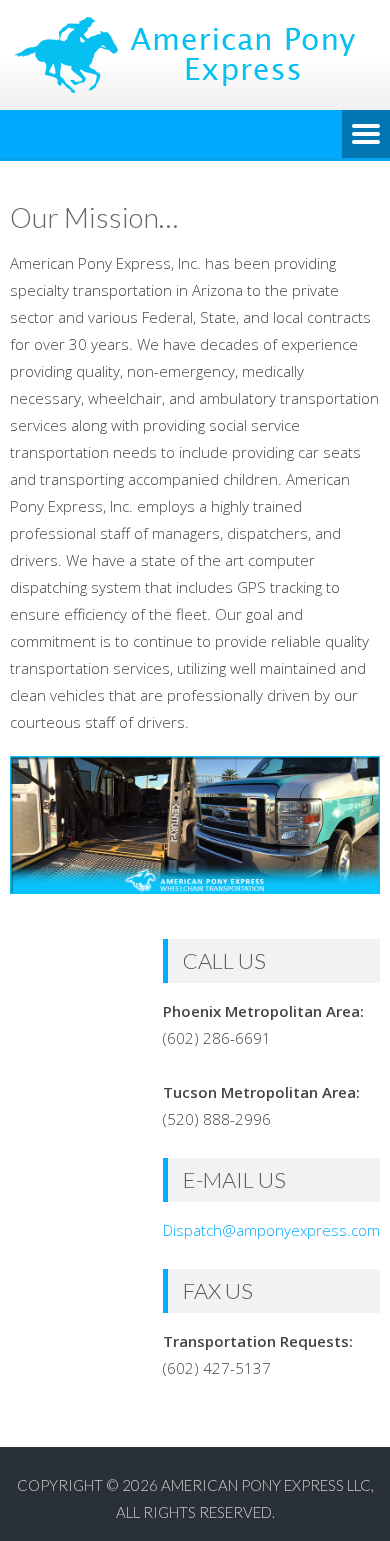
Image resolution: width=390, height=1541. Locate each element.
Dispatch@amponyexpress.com (271, 1230)
